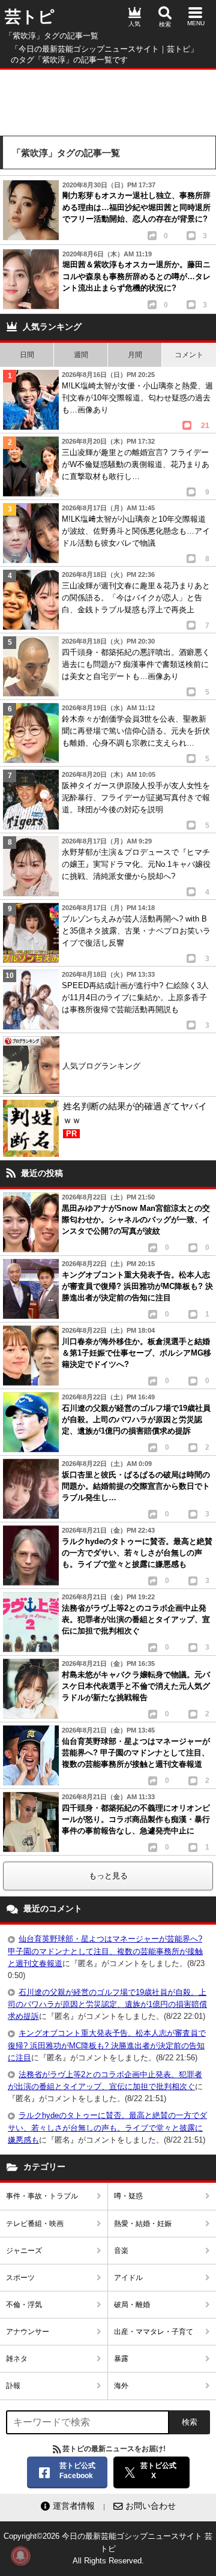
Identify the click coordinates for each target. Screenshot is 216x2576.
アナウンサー (28, 2332)
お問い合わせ (151, 2506)
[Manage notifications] (20, 2556)
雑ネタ (17, 2359)
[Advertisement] (108, 100)
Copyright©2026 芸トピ (108, 2548)
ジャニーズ (24, 2251)
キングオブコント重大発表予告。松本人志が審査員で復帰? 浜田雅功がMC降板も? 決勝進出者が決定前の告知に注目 (107, 2045)
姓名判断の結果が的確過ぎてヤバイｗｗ (135, 1120)
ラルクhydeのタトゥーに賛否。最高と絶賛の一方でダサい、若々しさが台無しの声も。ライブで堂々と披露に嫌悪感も (107, 2127)
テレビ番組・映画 (35, 2224)
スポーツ (20, 2278)
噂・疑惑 (128, 2196)
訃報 (13, 2386)
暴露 (121, 2359)
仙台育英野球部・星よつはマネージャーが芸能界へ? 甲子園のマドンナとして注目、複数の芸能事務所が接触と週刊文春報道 (105, 1951)
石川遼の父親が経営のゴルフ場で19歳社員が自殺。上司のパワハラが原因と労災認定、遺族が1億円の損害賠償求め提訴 (107, 2004)
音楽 (121, 2251)
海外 (121, 2386)
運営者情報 (74, 2506)
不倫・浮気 (24, 2305)
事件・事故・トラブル (42, 2196)
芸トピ (30, 17)
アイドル (128, 2278)
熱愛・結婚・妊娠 (143, 2224)
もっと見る (108, 1876)
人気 (134, 24)
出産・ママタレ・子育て (154, 2332)
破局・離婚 (132, 2305)
